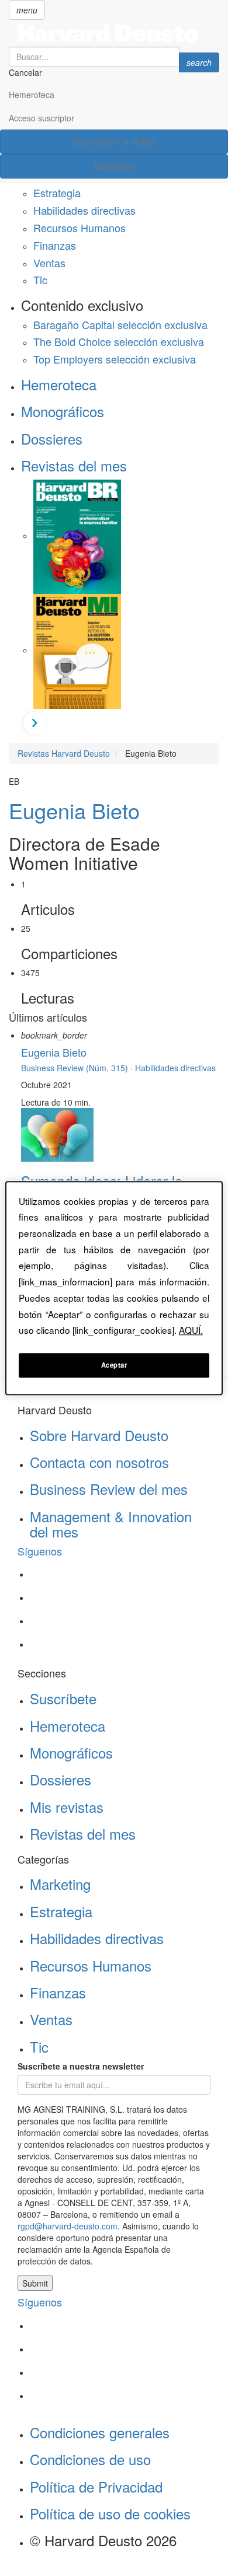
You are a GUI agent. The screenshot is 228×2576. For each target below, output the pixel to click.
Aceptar (114, 1365)
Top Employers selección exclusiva (115, 359)
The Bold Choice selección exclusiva (119, 341)
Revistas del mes (74, 465)
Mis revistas (67, 1807)
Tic (40, 279)
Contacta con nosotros (99, 1462)
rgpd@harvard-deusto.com (68, 2226)
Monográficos (63, 411)
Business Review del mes (109, 1489)
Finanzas (55, 245)
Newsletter (114, 166)
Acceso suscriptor (42, 118)
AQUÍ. (191, 1330)
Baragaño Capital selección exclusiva (120, 324)
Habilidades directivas (84, 210)
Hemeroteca (32, 95)
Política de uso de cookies (110, 2513)
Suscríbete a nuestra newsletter (81, 2066)
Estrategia (57, 193)
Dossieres (52, 438)
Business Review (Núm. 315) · (78, 1068)
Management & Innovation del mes (111, 1524)
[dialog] (114, 1288)
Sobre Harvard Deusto (99, 1435)
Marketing (60, 1884)
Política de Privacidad (96, 2486)
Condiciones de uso (90, 2459)
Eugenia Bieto (74, 810)
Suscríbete (63, 1698)
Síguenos (40, 1551)
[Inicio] (114, 33)
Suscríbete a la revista (114, 142)
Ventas (49, 263)
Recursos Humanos (80, 228)
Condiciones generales (100, 2432)
